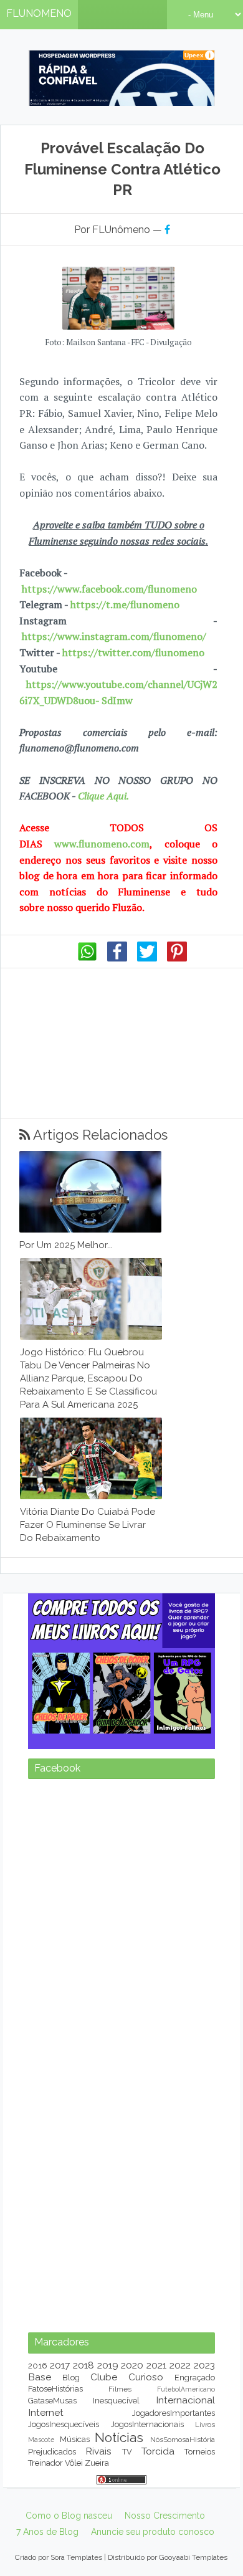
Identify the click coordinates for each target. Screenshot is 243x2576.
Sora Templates (76, 2557)
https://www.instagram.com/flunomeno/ (114, 636)
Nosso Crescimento (165, 2516)
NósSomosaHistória (183, 2440)
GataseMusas (52, 2401)
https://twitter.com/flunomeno (133, 652)
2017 (60, 2365)
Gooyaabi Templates (193, 2557)
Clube (104, 2377)
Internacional (185, 2400)
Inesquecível (116, 2401)
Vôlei (74, 2463)
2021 (156, 2365)
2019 (108, 2365)
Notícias (119, 2437)
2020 (132, 2365)
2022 (180, 2365)
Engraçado (195, 2378)
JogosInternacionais (147, 2424)
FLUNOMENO (39, 13)
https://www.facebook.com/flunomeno (109, 589)
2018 (83, 2365)
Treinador (45, 2463)
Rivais (98, 2451)
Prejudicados (52, 2452)
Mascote (41, 2440)
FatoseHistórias (55, 2389)
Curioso (146, 2377)
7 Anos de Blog (47, 2532)
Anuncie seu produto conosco (153, 2532)
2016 (38, 2366)
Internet (46, 2412)
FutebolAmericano (186, 2389)
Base (40, 2377)
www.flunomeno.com (102, 844)
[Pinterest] (177, 958)
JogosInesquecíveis (64, 2424)
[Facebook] (117, 958)
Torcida (158, 2451)
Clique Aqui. (102, 796)
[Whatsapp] (87, 958)
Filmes (120, 2389)
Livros (205, 2425)
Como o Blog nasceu (69, 2516)
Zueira (97, 2463)
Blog (71, 2378)
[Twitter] (147, 958)
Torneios (200, 2452)
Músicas (75, 2439)
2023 (204, 2365)
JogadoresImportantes (174, 2413)
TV (127, 2452)
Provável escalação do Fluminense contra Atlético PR (122, 169)
